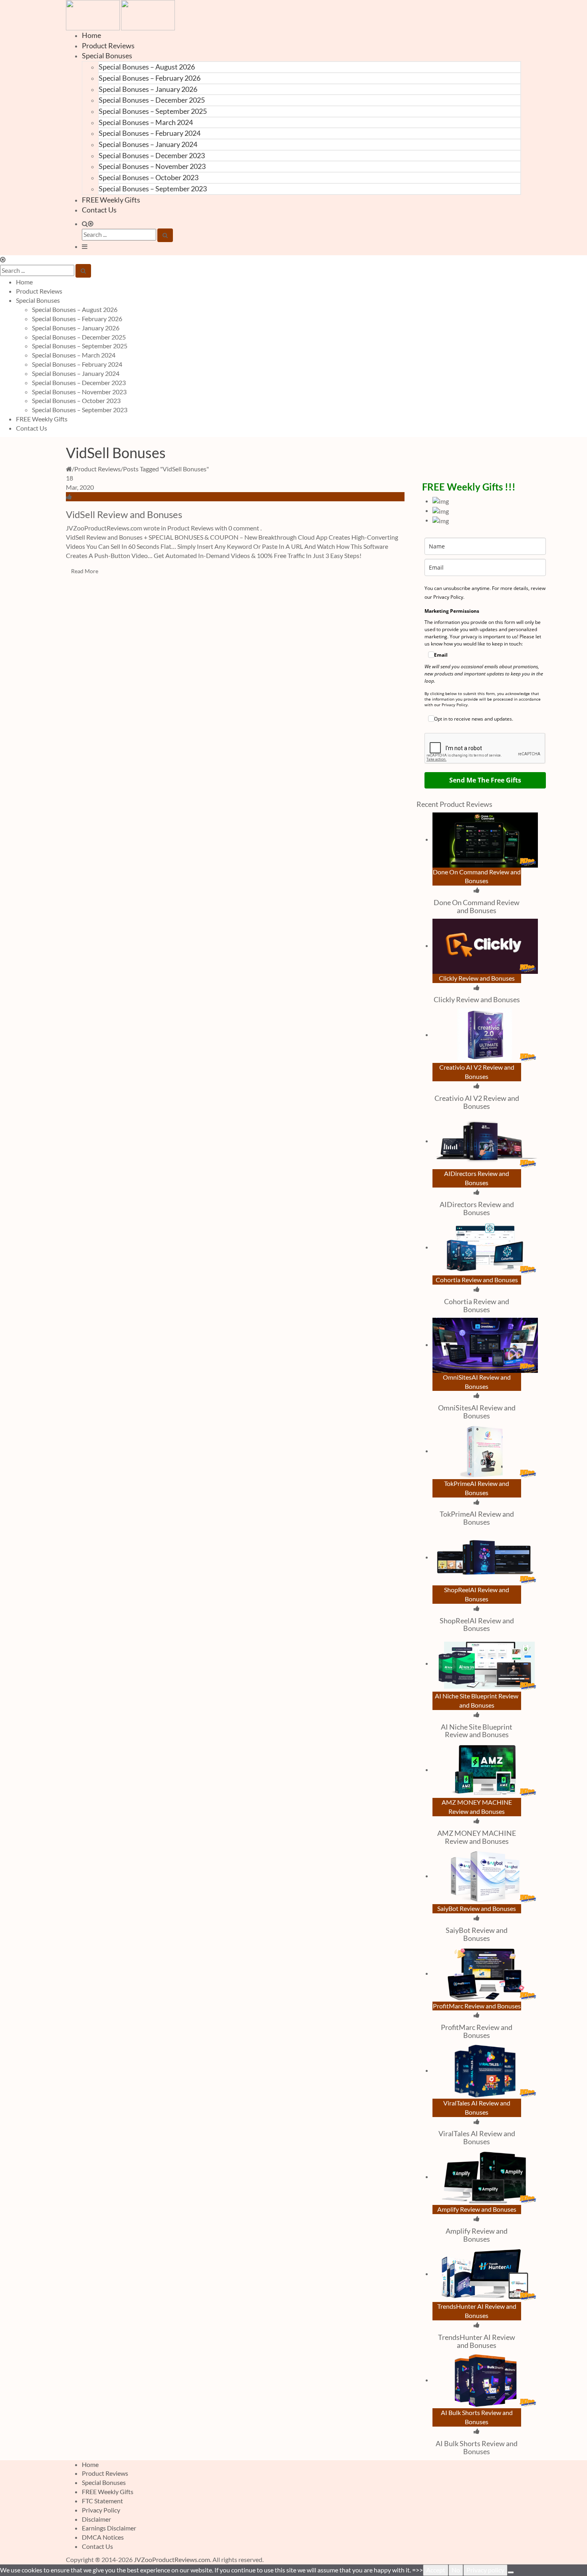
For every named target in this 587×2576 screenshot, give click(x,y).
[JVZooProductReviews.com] (120, 14)
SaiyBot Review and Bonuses (477, 1934)
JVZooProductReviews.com (172, 2559)
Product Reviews (108, 46)
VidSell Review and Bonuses (124, 514)
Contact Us (99, 210)
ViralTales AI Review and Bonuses (477, 2137)
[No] (511, 2572)
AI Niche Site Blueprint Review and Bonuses (477, 1731)
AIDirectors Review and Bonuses (477, 1208)
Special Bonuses (107, 56)
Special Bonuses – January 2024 (148, 144)
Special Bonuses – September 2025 (153, 111)
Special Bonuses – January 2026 (148, 89)
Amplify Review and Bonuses (477, 2235)
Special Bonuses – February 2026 (150, 78)
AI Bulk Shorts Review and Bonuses (477, 2447)
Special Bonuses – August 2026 (147, 67)
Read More (85, 571)
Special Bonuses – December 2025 (152, 100)
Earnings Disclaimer (109, 2528)
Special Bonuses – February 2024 (150, 133)
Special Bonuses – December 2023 (152, 155)
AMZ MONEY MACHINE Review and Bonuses (477, 1837)
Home (91, 35)
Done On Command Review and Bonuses (477, 906)
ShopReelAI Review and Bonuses (477, 1625)
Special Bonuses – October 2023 (149, 177)
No (456, 2570)
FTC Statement (102, 2501)
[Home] (69, 469)
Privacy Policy (101, 2510)
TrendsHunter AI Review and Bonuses (477, 2341)
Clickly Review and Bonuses (477, 999)
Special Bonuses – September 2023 (153, 189)
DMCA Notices (103, 2537)
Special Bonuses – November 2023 (152, 166)
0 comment (244, 528)
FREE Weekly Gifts (111, 200)
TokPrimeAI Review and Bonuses (477, 1518)
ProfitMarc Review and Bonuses (477, 2031)
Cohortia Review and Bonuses (477, 1305)
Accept (436, 2570)
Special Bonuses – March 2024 (146, 122)
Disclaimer (96, 2519)
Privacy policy (485, 2570)
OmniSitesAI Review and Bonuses (477, 1412)
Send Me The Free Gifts (485, 780)
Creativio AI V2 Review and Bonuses (477, 1102)
